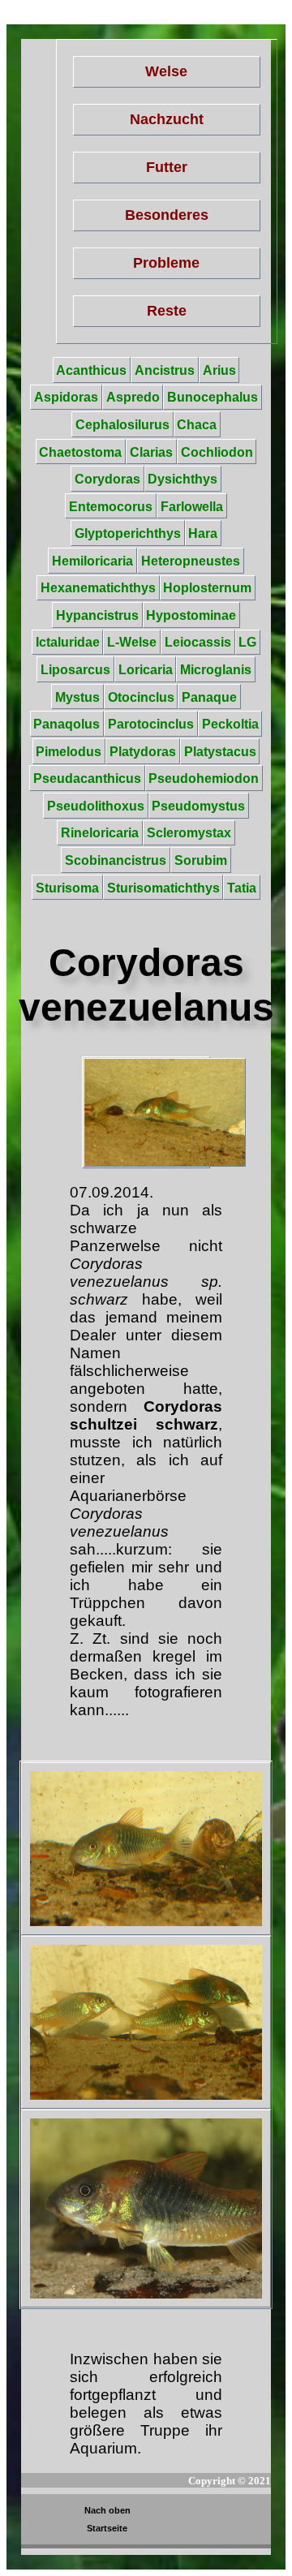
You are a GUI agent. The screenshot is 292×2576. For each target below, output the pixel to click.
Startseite (107, 2528)
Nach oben (107, 2510)
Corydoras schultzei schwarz (146, 1415)
